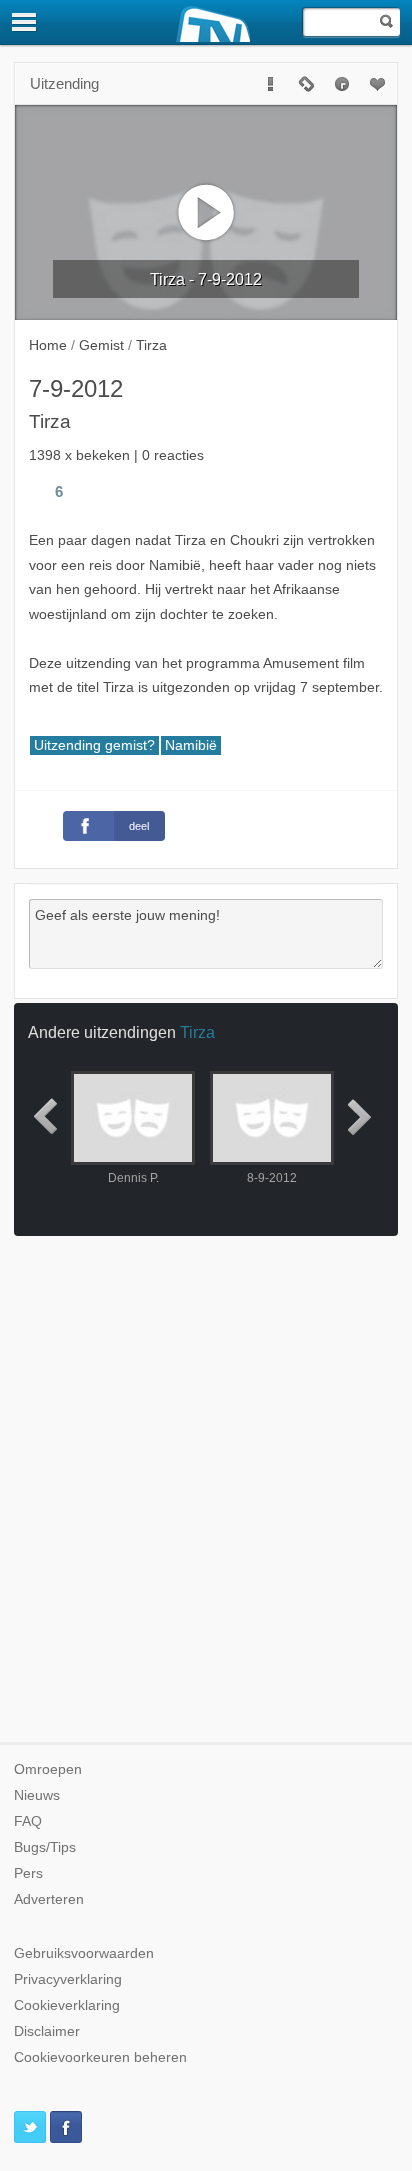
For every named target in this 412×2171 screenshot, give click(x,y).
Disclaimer (47, 2031)
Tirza (197, 1032)
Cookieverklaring (67, 2005)
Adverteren (49, 1899)
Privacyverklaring (68, 1979)
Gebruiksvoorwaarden (84, 1953)
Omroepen (48, 1769)
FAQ (28, 1821)
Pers (28, 1873)
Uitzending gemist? (94, 745)
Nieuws (37, 1795)
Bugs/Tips (45, 1847)
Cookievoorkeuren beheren (100, 2057)
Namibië (191, 745)
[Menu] (25, 22)
